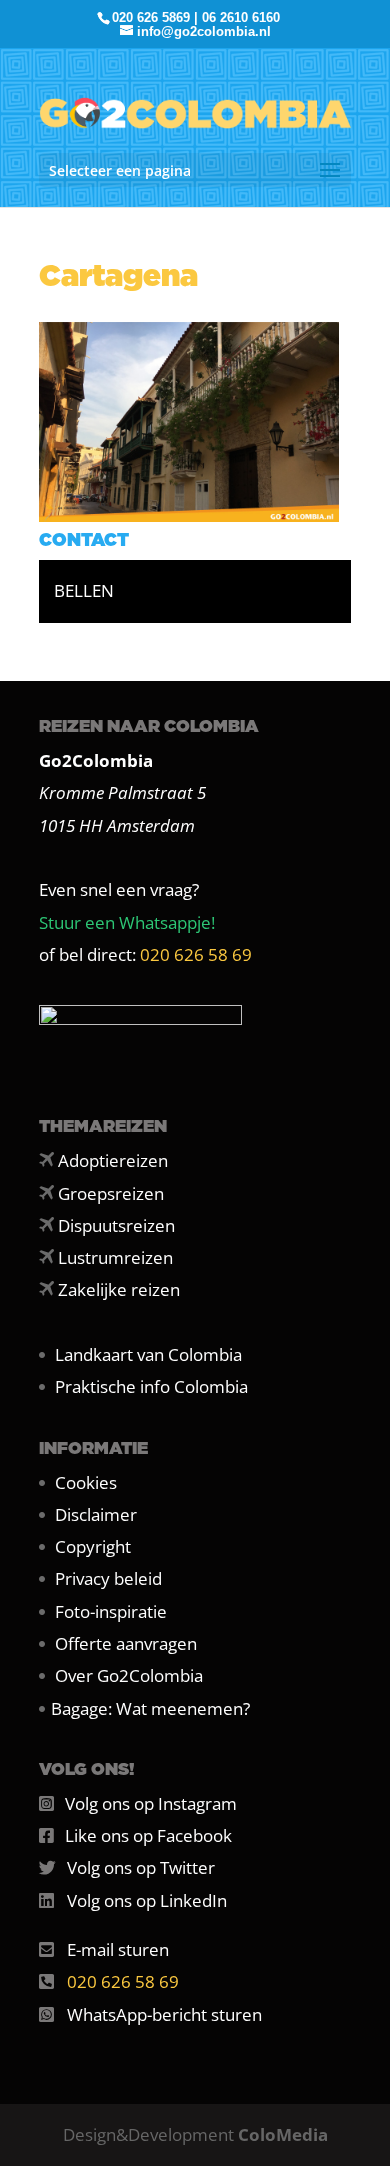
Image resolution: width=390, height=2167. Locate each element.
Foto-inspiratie (111, 1611)
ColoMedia (283, 2134)
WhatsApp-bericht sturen (164, 2014)
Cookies (86, 1482)
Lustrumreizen (115, 1257)
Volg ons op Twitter (141, 1867)
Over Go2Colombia (129, 1675)
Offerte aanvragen (126, 1643)
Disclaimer (96, 1514)
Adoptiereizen (113, 1160)
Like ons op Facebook (148, 1835)
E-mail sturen (118, 1949)
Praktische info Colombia (151, 1386)
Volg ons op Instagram (151, 1803)
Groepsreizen (111, 1193)
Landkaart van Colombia (148, 1354)
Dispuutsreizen (116, 1225)
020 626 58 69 (196, 954)
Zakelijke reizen (119, 1289)
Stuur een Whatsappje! (127, 922)
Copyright (93, 1546)
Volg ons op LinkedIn (147, 1900)
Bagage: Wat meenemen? (150, 1708)
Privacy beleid (108, 1578)
